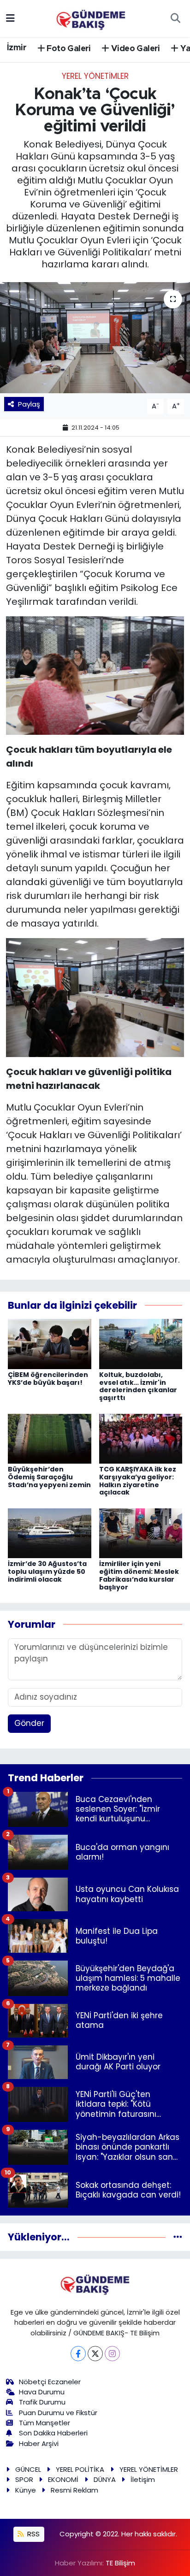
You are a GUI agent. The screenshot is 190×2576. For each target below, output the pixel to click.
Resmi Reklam (74, 2490)
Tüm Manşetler (45, 2423)
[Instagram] (112, 2354)
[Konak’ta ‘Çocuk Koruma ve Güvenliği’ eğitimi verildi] (95, 338)
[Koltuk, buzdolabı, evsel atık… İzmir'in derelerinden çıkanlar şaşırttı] (141, 1343)
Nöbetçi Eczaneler (50, 2382)
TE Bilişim (120, 2563)
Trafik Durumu (42, 2402)
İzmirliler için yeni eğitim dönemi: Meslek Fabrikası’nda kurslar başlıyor (139, 1575)
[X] (95, 2354)
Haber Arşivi (39, 2443)
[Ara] (175, 18)
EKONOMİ (63, 2479)
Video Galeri (135, 49)
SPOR (24, 2479)
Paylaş (29, 404)
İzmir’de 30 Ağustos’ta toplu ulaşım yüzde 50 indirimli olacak (47, 1572)
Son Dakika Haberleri (53, 2433)
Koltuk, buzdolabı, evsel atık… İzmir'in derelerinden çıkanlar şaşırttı (138, 1386)
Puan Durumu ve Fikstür (58, 2413)
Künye (26, 2490)
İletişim (143, 2479)
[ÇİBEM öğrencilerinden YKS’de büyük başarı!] (50, 1343)
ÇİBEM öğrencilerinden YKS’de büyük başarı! (48, 1379)
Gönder (29, 1723)
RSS (33, 2534)
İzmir (17, 48)
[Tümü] (178, 2237)
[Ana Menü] (10, 18)
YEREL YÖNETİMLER (95, 76)
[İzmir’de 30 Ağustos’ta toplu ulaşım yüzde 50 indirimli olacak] (50, 1533)
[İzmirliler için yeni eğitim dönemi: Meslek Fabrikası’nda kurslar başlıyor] (141, 1533)
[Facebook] (78, 2354)
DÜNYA (105, 2479)
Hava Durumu (42, 2392)
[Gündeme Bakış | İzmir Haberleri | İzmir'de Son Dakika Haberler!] (91, 18)
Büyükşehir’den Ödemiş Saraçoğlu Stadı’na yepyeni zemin (49, 1477)
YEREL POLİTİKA (80, 2469)
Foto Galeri (68, 49)
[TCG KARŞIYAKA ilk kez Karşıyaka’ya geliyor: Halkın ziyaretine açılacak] (141, 1438)
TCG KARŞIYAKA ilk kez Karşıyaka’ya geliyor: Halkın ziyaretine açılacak (138, 1481)
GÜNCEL (28, 2469)
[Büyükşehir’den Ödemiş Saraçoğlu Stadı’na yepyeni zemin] (50, 1438)
